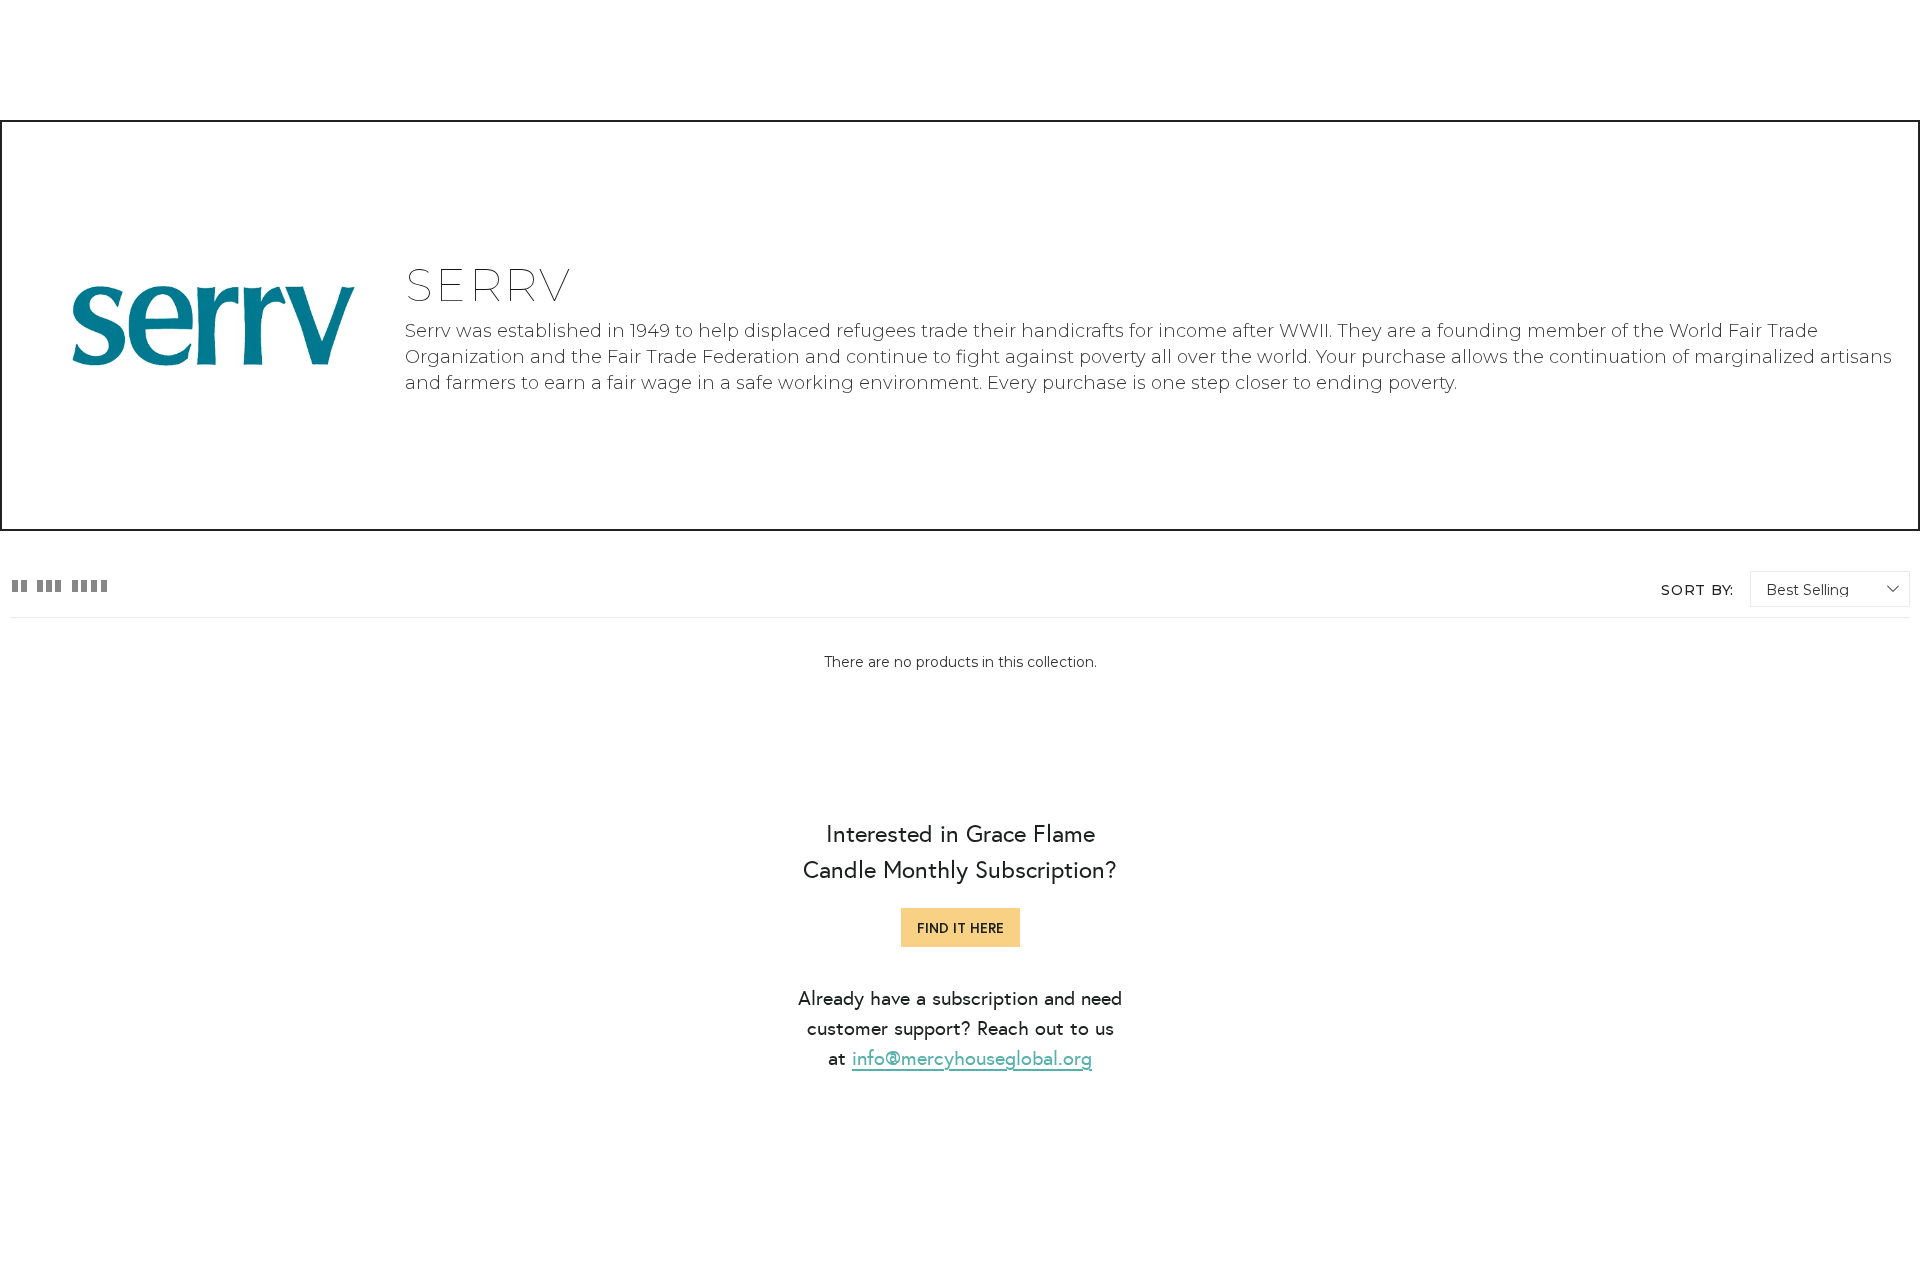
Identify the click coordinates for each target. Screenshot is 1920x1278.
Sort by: (1697, 590)
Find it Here (960, 927)
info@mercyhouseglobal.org (972, 1058)
